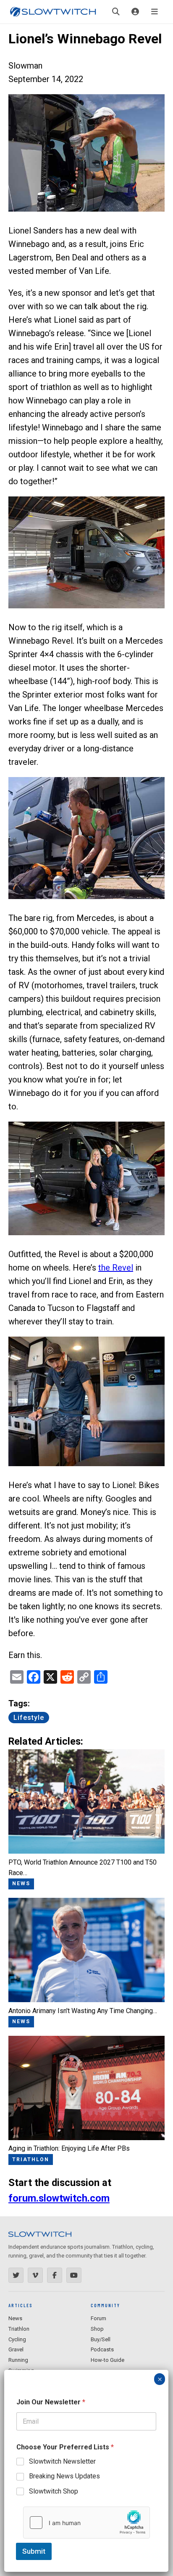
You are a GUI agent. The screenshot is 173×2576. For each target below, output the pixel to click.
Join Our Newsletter (51, 2402)
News (15, 2318)
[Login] (135, 12)
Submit (34, 2551)
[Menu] (155, 12)
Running (18, 2360)
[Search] (116, 12)
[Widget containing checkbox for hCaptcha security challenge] (86, 2523)
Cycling (17, 2339)
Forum (98, 2318)
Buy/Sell (101, 2339)
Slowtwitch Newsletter (62, 2461)
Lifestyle (29, 1718)
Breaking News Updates (64, 2476)
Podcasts (102, 2349)
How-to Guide (107, 2360)
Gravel (16, 2349)
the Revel (116, 1268)
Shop (97, 2329)
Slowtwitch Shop (54, 2491)
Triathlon (19, 2329)
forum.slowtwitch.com (59, 2198)
